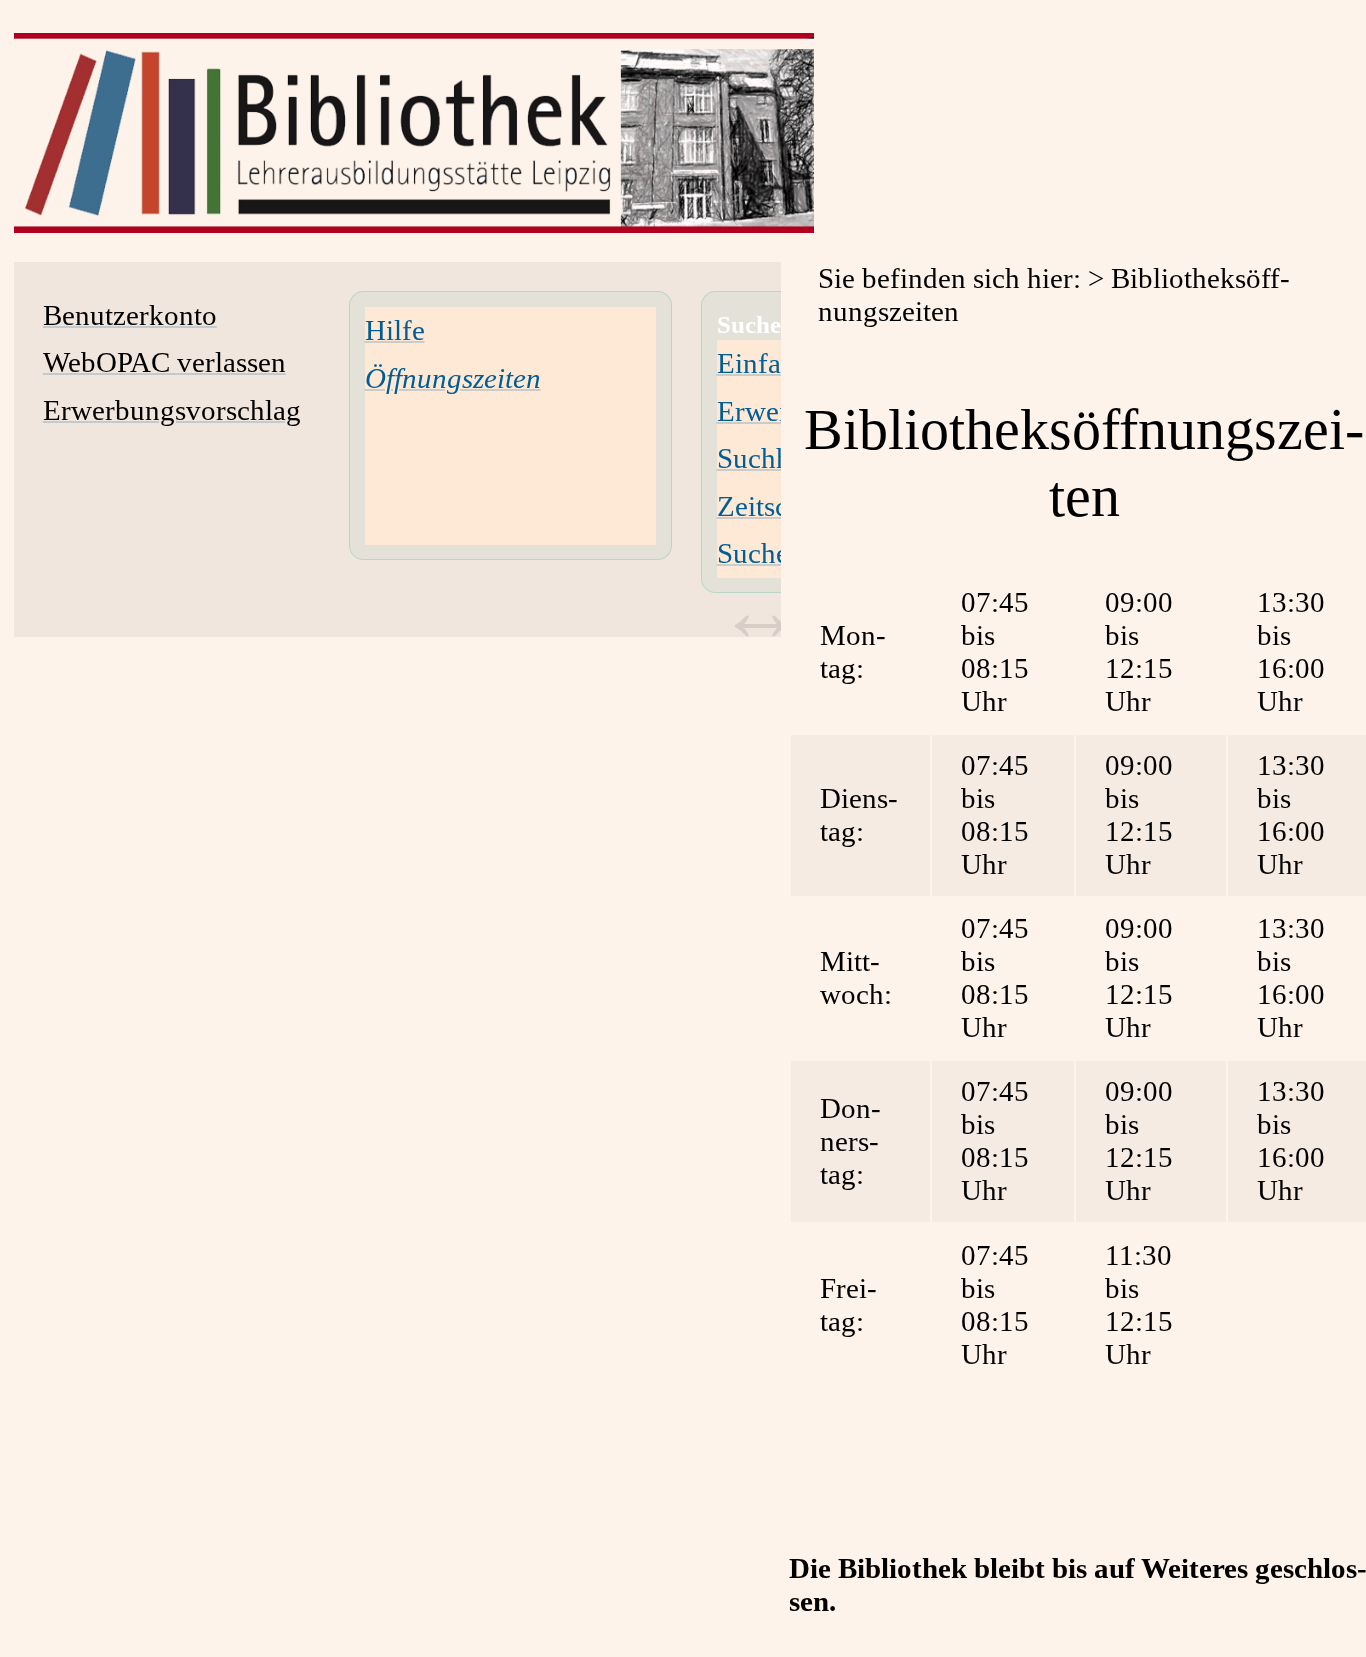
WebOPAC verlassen (164, 362)
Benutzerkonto (130, 315)
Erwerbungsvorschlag (172, 410)
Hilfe (395, 330)
